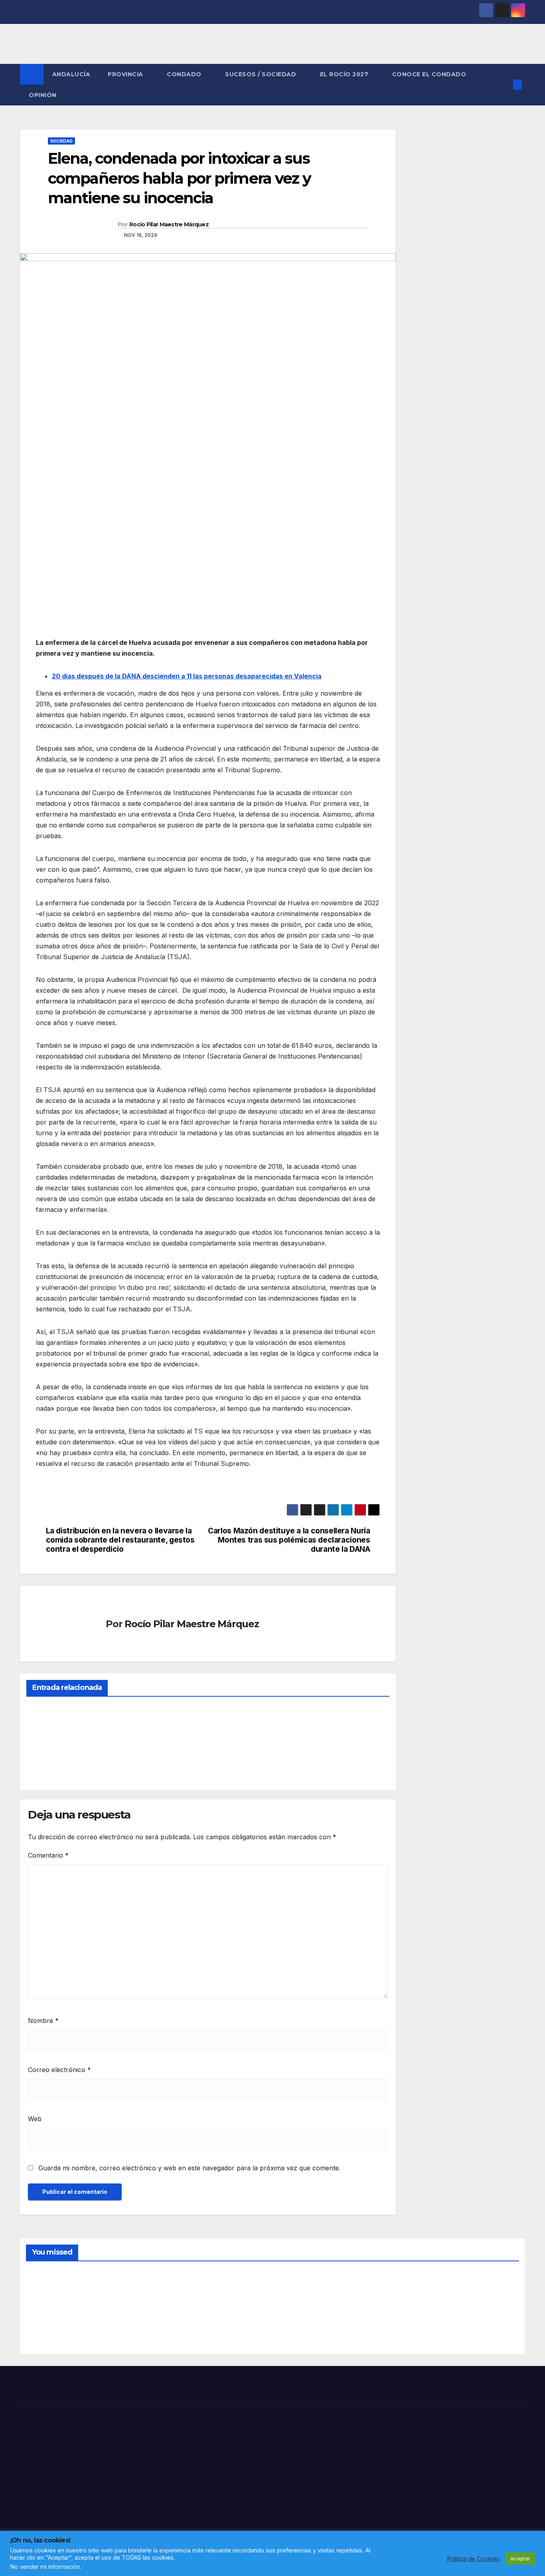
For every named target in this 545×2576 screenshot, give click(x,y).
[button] (504, 85)
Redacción (46, 1765)
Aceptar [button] (520, 2558)
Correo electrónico (59, 2070)
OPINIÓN (43, 95)
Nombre (43, 2021)
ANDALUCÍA (71, 74)
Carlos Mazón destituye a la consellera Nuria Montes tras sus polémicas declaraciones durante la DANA (289, 1540)
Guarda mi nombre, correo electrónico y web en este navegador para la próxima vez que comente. (189, 2168)
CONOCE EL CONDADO (429, 74)
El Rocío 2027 (345, 74)
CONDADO (185, 74)
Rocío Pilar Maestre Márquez (169, 224)
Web (35, 2119)
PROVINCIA (126, 74)
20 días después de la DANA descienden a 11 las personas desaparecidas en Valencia (187, 676)
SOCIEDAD (61, 141)
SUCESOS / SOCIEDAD (262, 74)
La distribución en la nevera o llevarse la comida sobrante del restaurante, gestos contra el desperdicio (120, 1540)
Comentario (48, 1855)
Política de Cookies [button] (473, 2559)
